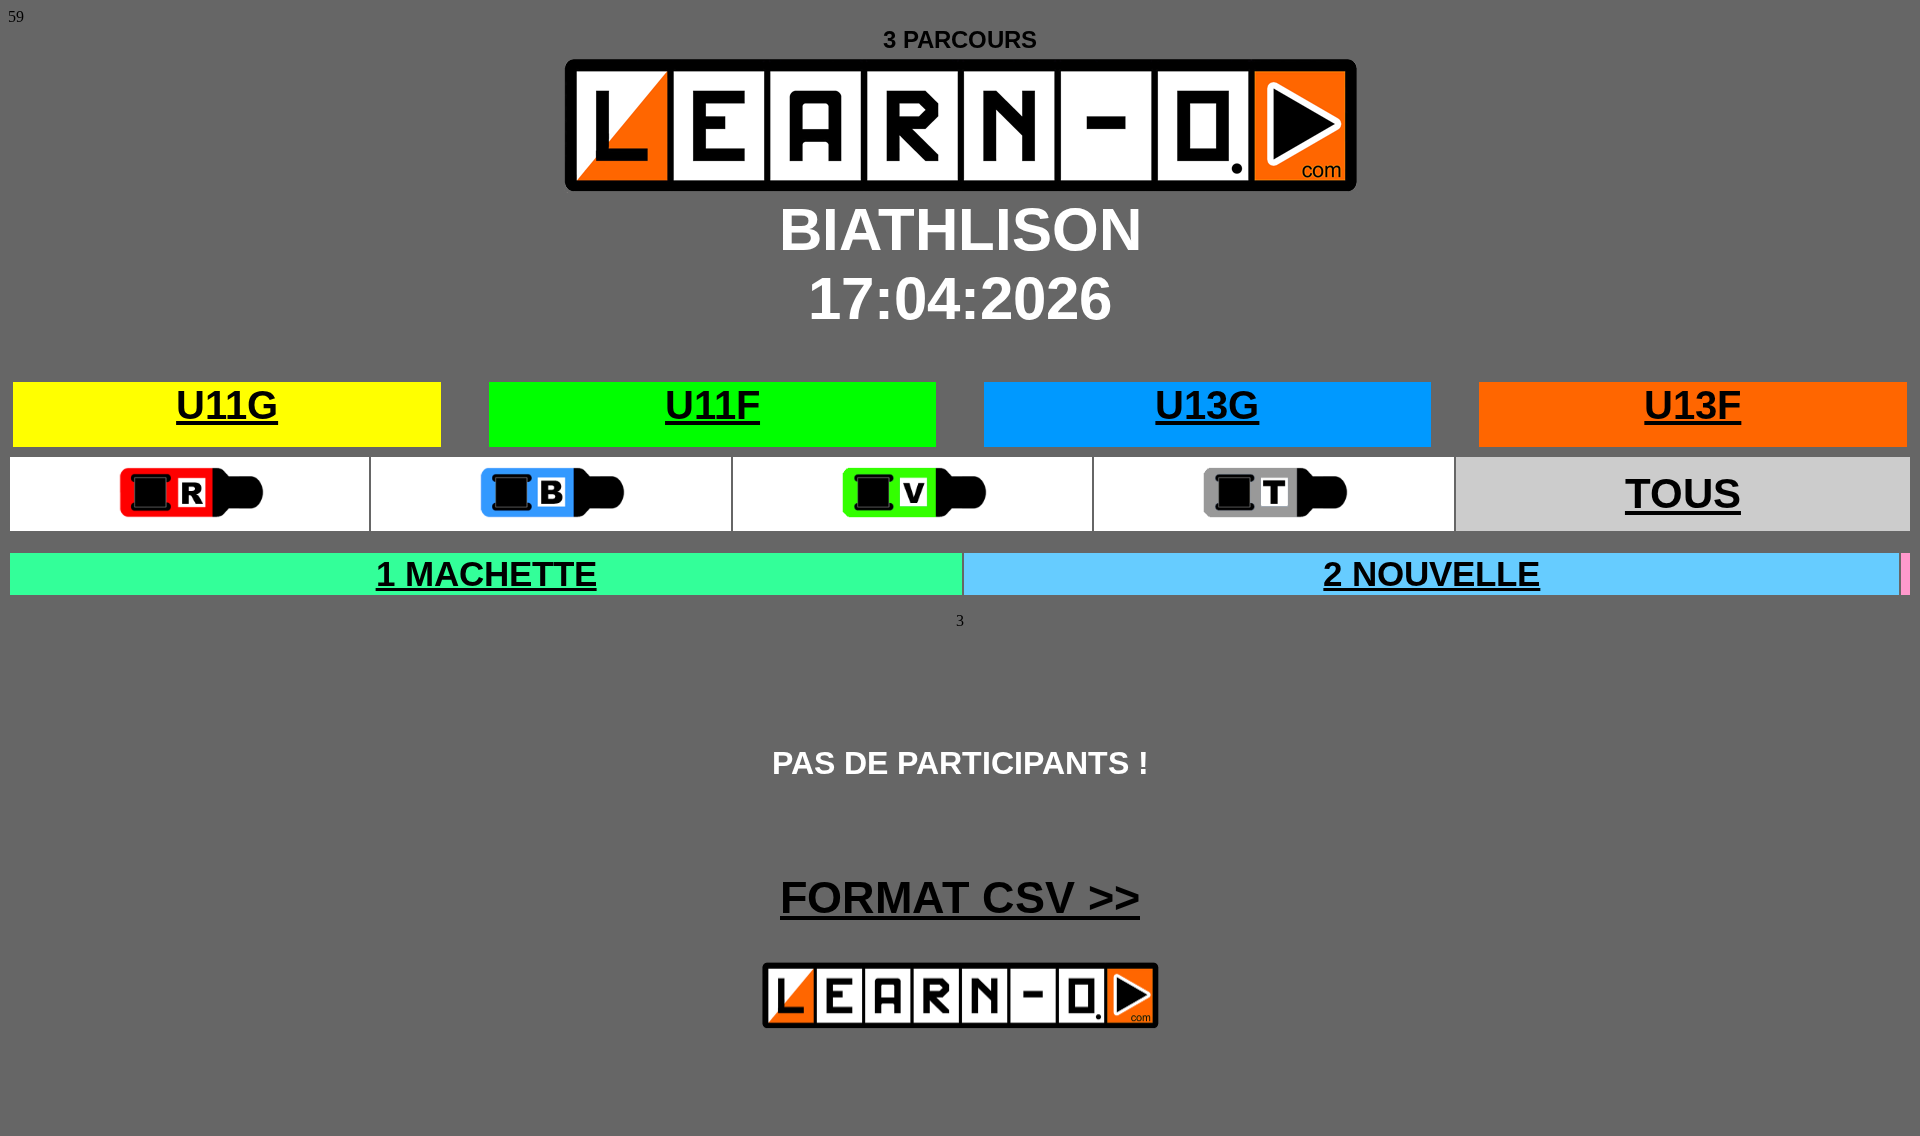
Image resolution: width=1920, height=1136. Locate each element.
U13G (1207, 405)
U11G (227, 405)
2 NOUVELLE (1431, 573)
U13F (1692, 405)
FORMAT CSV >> (960, 897)
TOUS (1683, 493)
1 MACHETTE (486, 573)
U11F (712, 405)
